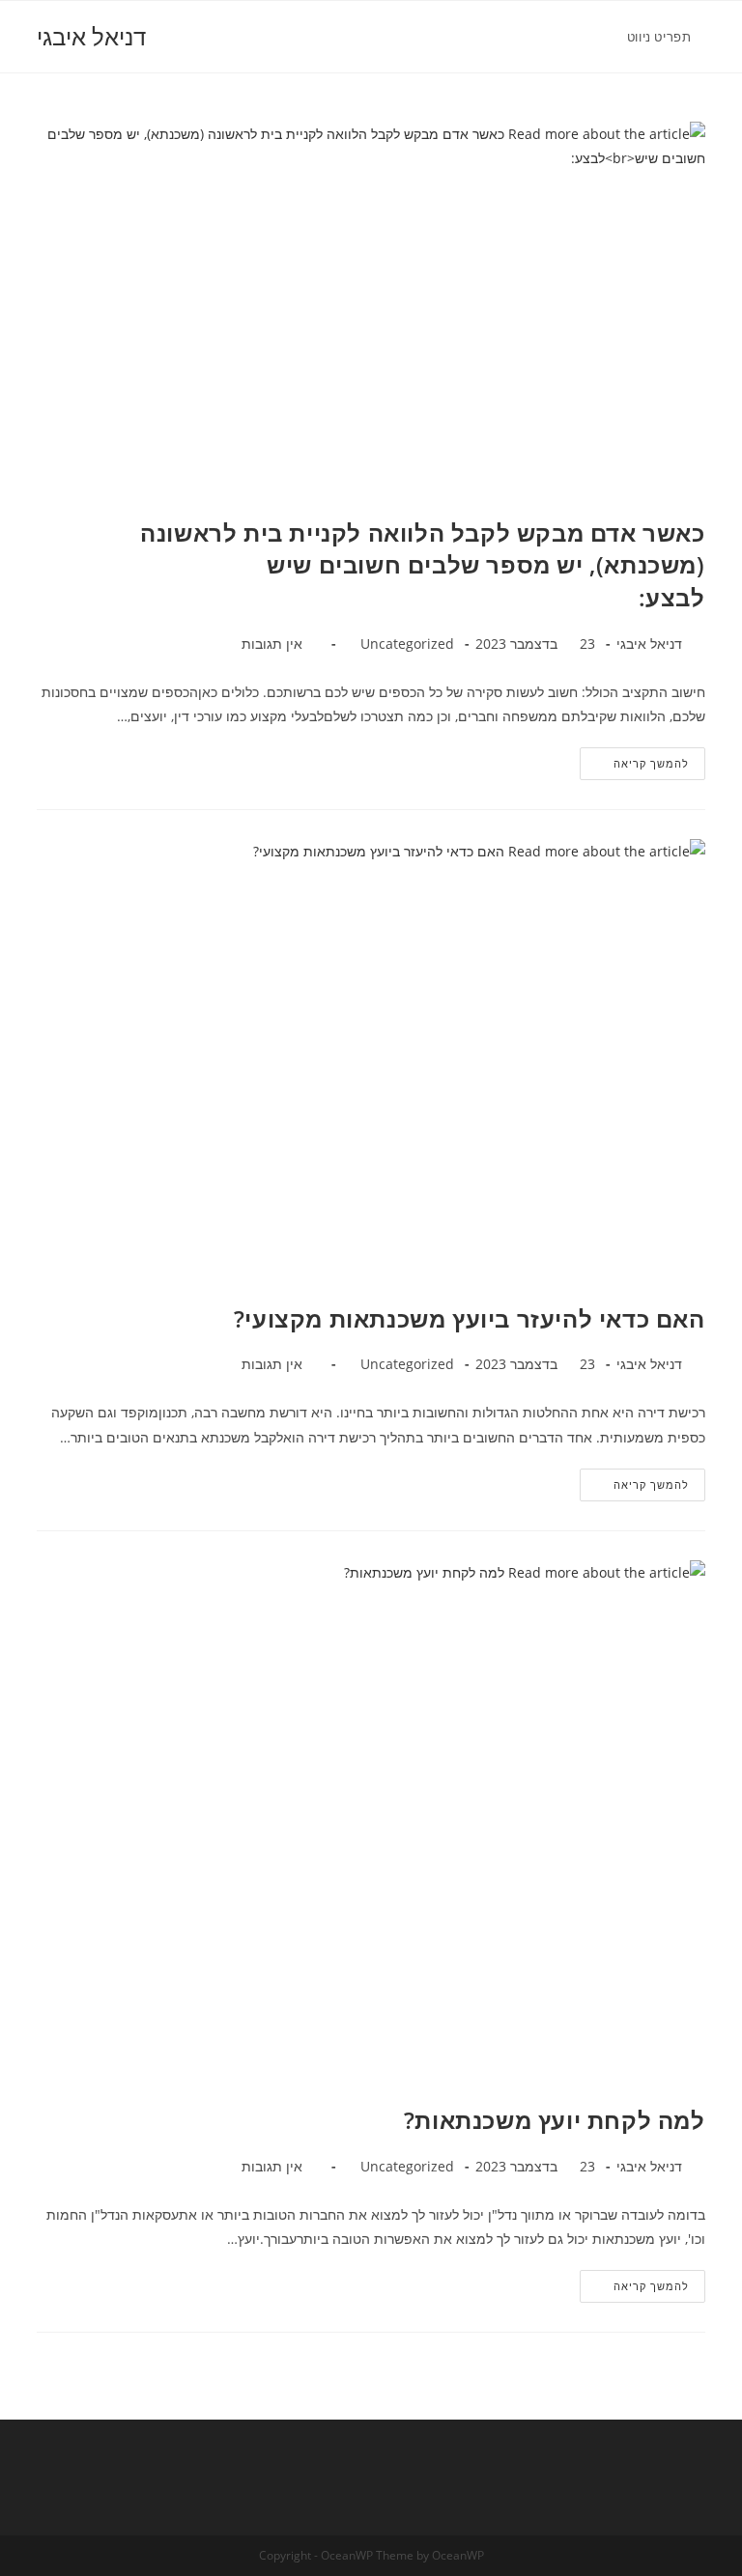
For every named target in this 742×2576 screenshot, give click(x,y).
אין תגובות (272, 644)
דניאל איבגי (91, 36)
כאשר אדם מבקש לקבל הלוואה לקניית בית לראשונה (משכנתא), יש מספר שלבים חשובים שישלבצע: (422, 565)
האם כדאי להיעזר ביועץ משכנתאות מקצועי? (470, 1318)
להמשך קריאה (634, 759)
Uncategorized (407, 644)
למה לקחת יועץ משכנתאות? (555, 2120)
